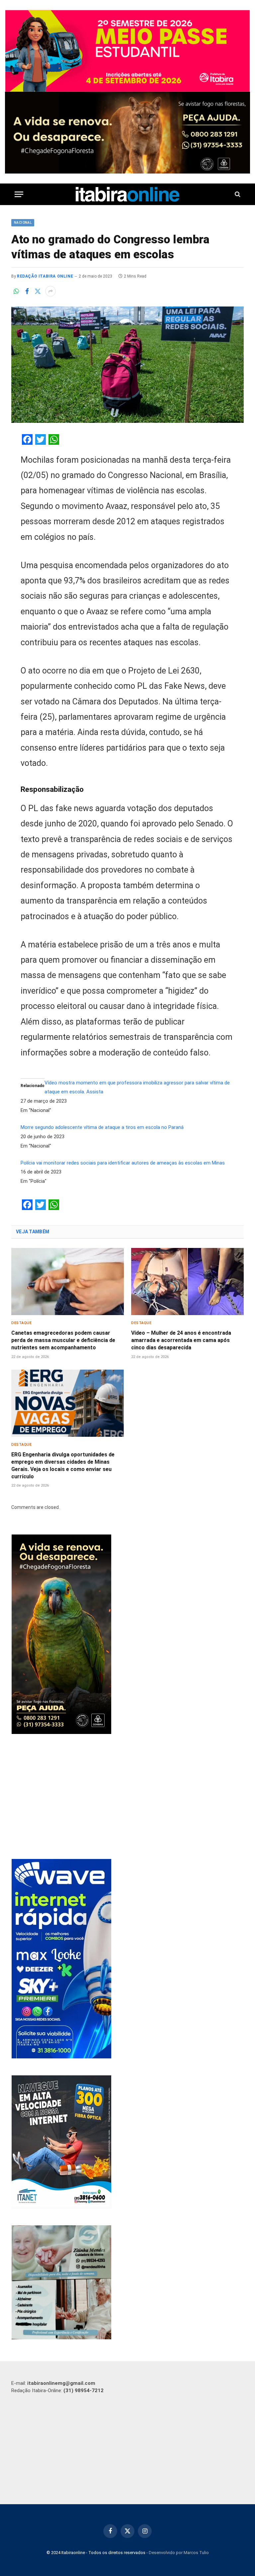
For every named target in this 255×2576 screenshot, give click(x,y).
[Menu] (19, 194)
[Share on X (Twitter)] (38, 291)
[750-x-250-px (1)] (127, 51)
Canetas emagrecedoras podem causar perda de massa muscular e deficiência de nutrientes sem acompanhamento (63, 1340)
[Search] (237, 194)
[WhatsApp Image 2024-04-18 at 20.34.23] (61, 2057)
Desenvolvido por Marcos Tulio (179, 2553)
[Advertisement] (128, 1797)
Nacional (23, 223)
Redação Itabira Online (45, 276)
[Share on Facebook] (27, 291)
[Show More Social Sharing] (50, 291)
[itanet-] (61, 2207)
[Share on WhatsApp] (16, 291)
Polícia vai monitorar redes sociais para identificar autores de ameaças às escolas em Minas (123, 1163)
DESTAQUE (21, 1323)
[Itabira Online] (128, 194)
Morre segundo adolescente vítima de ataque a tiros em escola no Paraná (102, 1127)
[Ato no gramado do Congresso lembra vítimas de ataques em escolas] (127, 365)
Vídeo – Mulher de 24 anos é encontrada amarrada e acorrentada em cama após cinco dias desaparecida (181, 1340)
